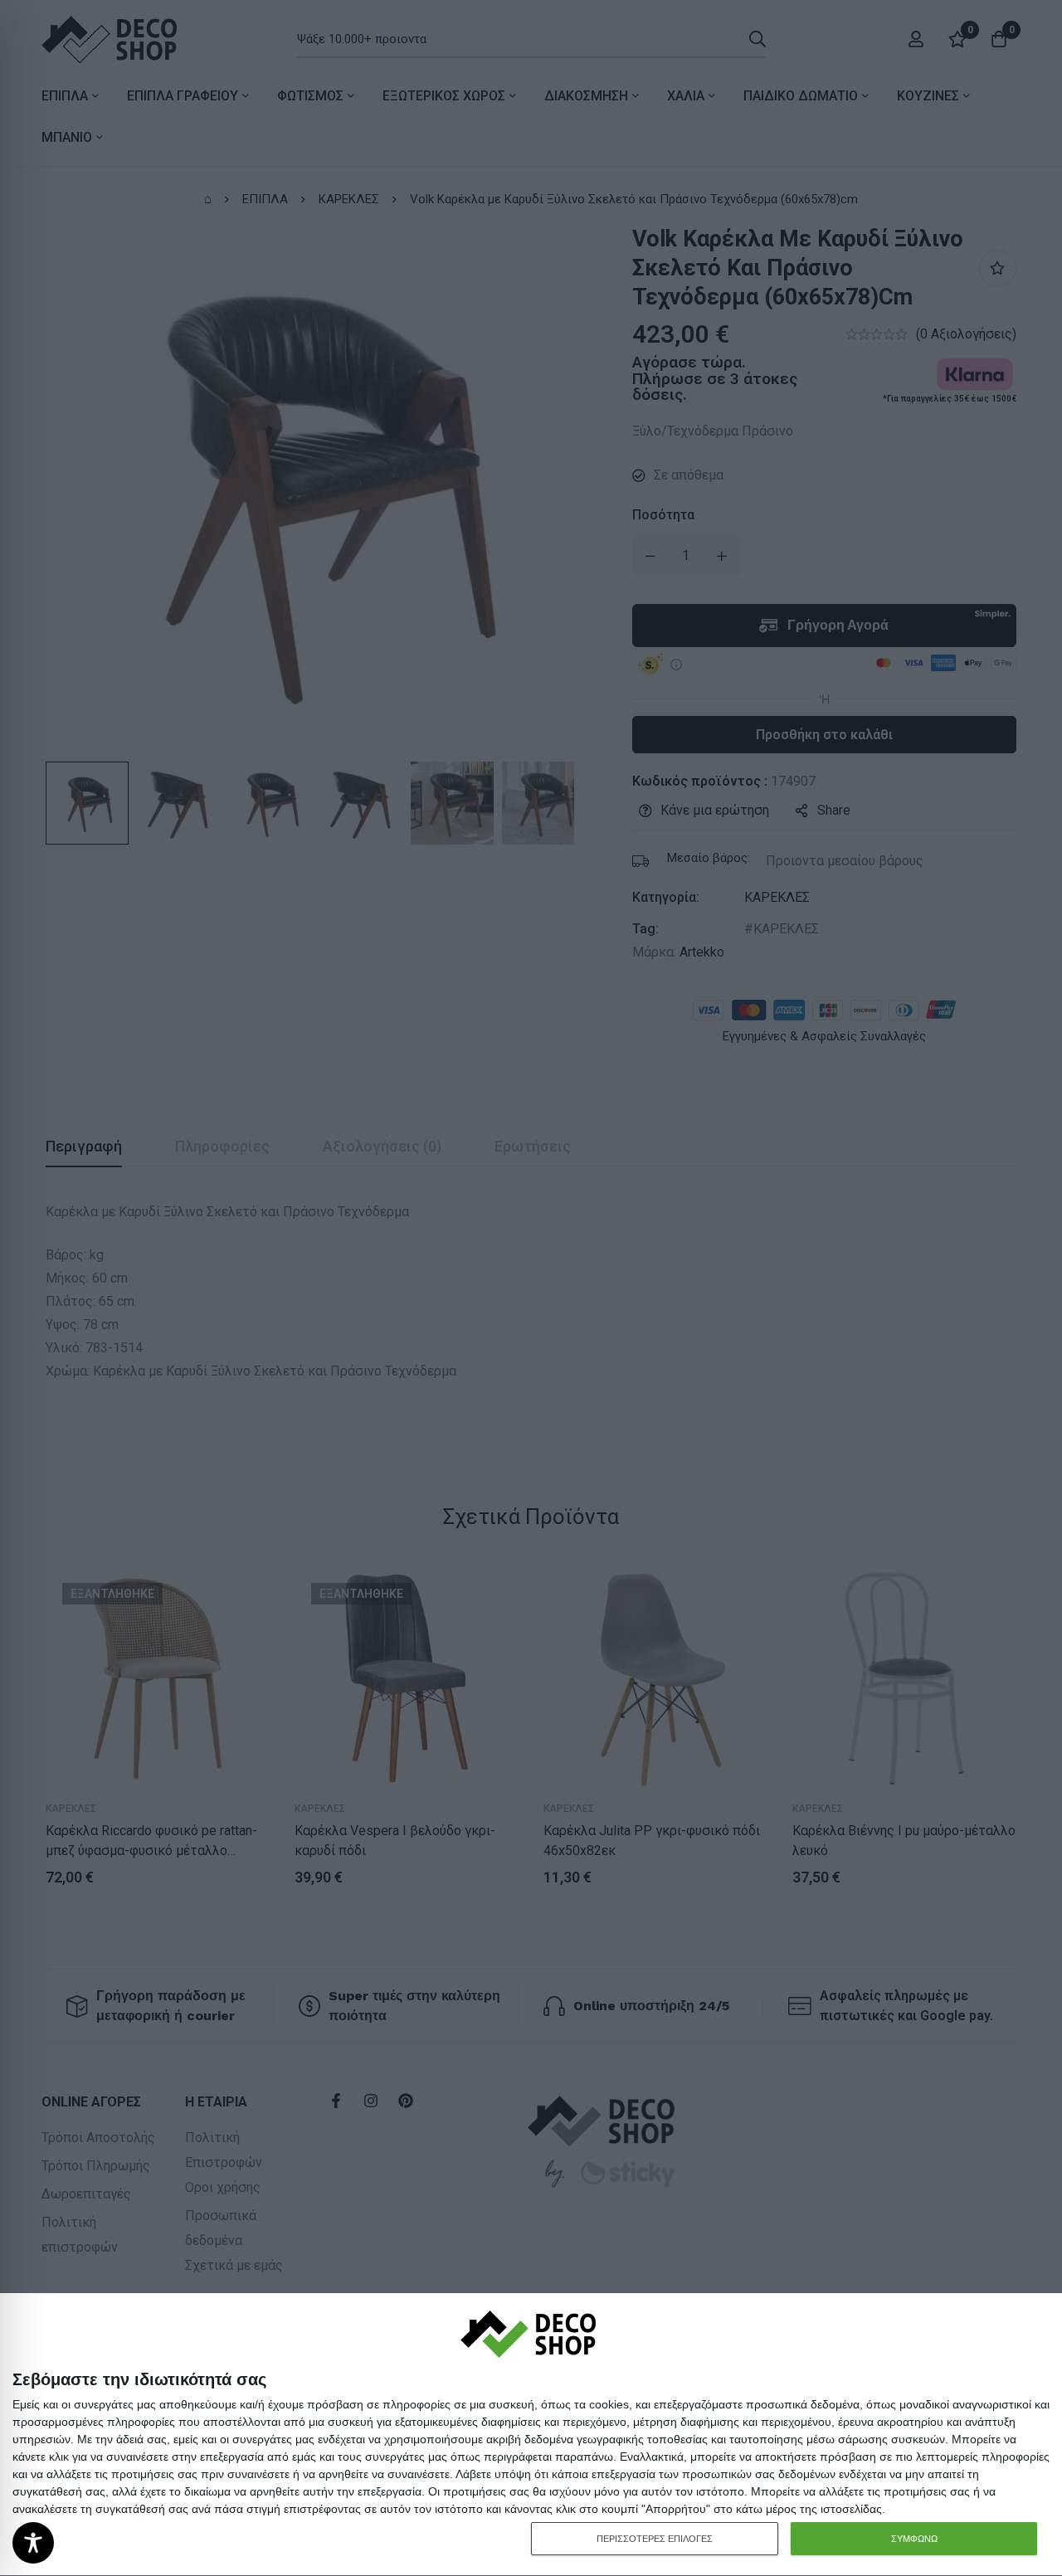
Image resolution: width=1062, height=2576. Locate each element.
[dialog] (531, 2435)
